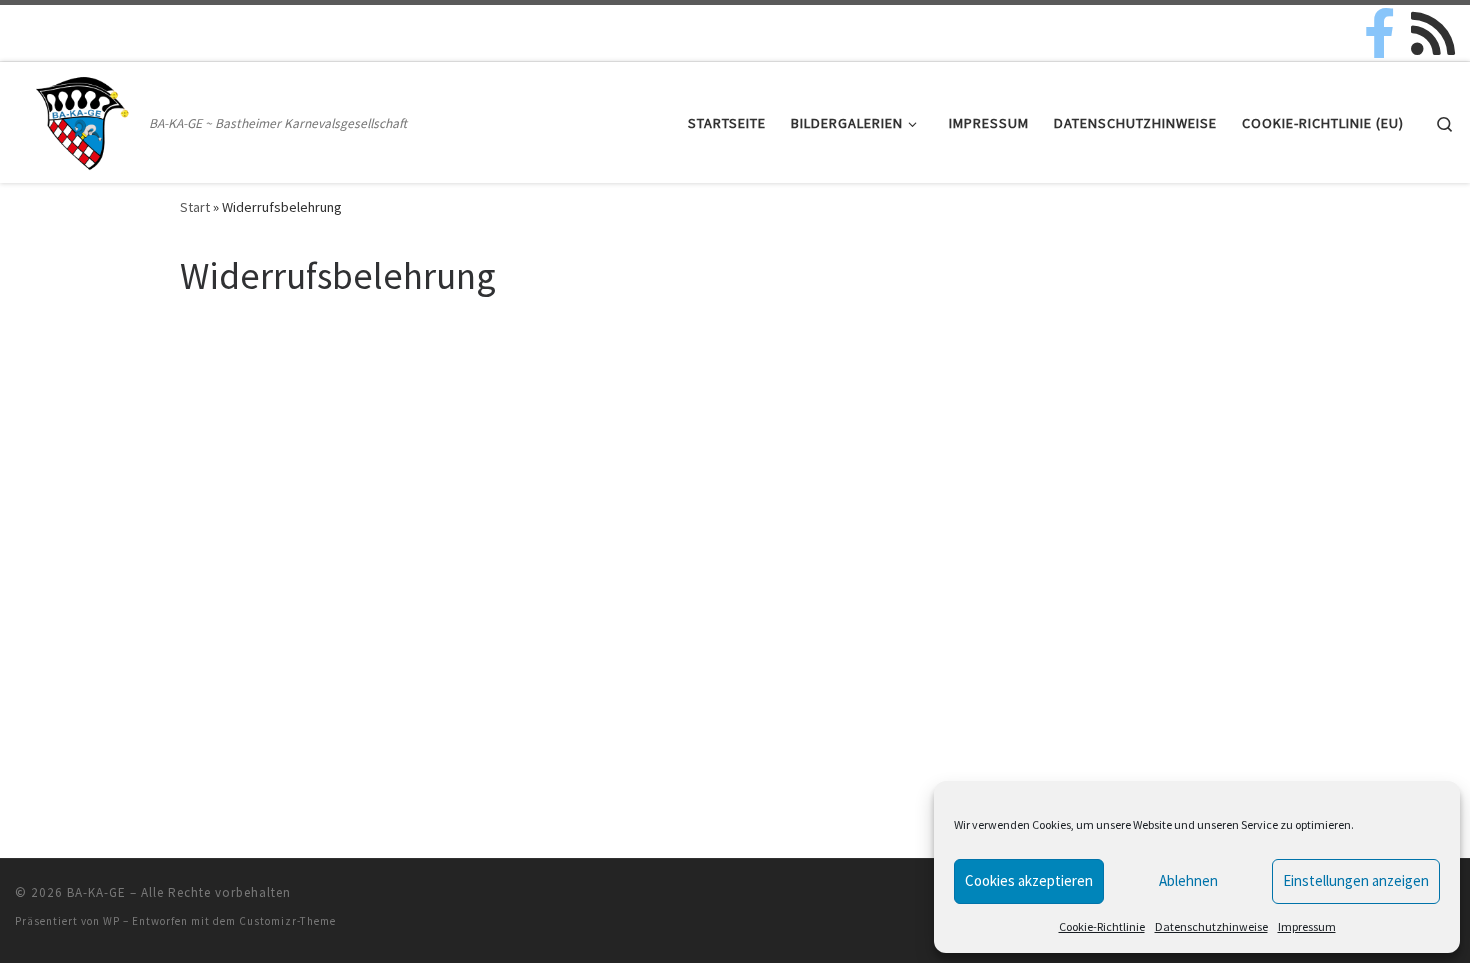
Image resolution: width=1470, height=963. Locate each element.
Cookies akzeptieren (1029, 880)
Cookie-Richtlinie (1102, 926)
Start (195, 207)
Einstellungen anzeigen (1356, 880)
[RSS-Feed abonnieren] (1433, 33)
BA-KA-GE (96, 892)
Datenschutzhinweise (1211, 926)
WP (111, 921)
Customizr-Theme (287, 921)
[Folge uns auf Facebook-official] (1379, 33)
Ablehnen (1188, 880)
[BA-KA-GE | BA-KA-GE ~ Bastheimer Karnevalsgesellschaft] (78, 118)
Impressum (1307, 926)
